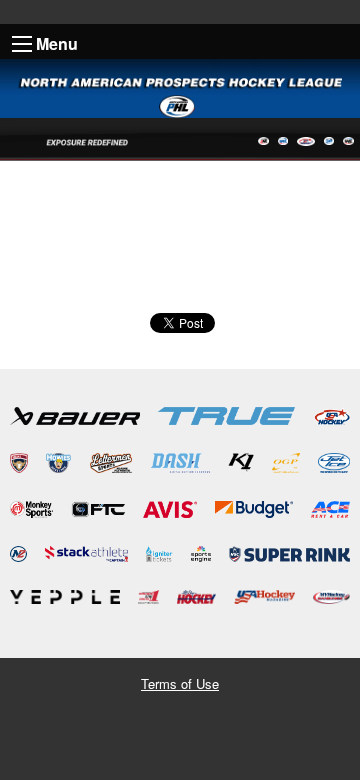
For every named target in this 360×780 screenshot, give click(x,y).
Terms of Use (180, 683)
